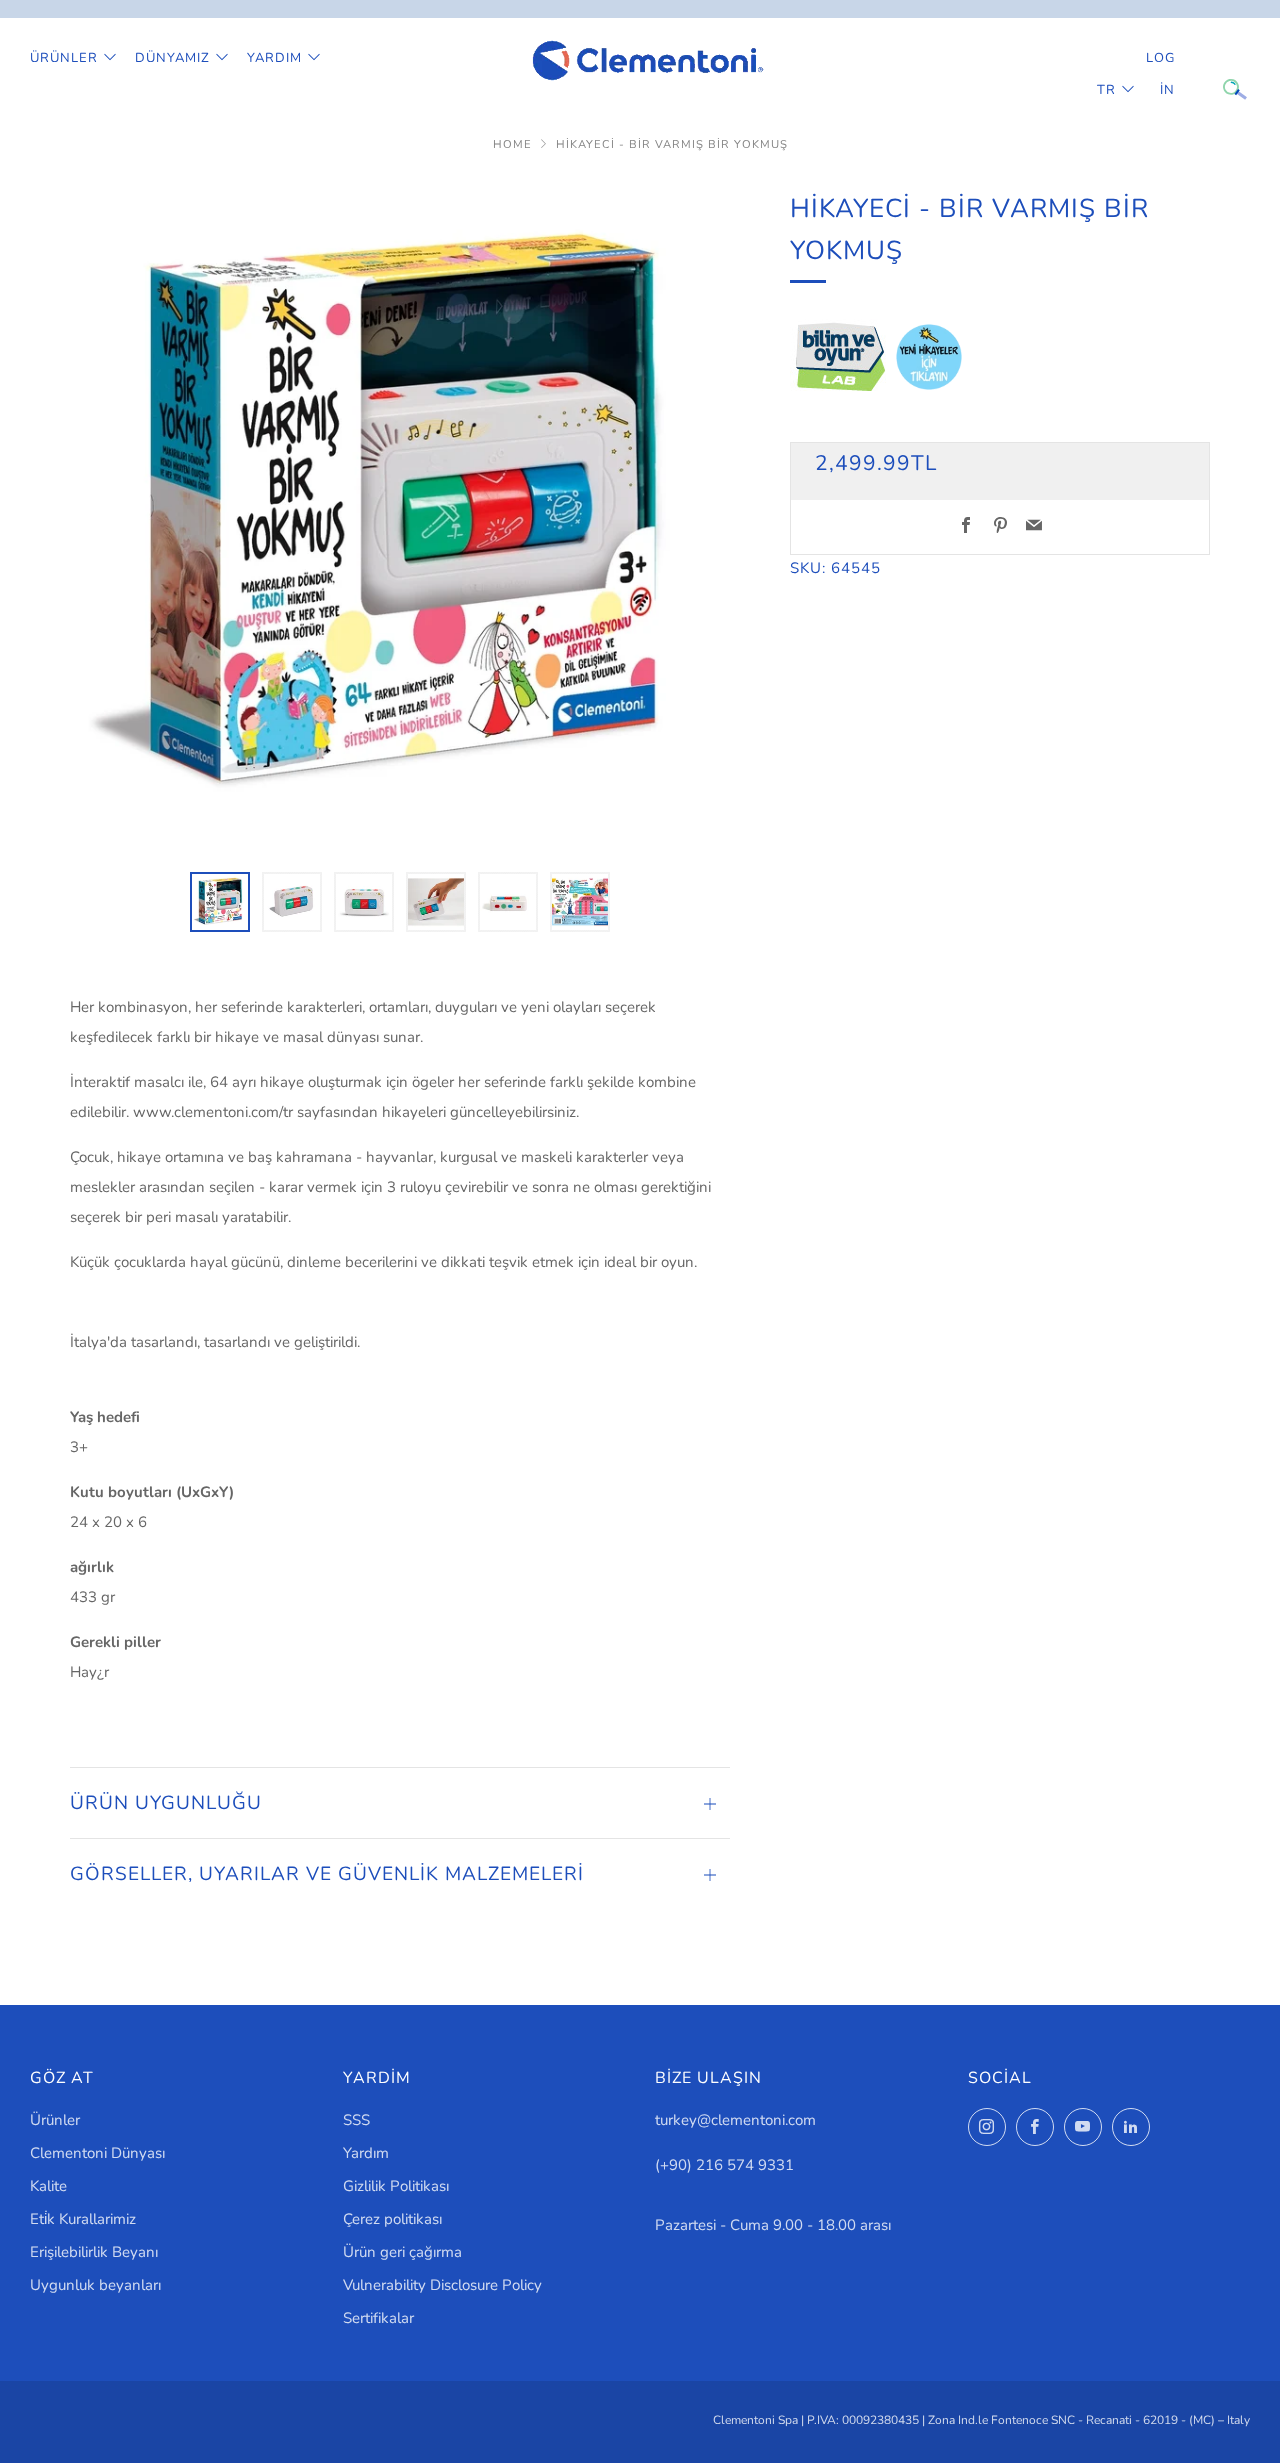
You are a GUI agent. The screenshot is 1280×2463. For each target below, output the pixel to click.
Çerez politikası (392, 2219)
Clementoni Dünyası (97, 2153)
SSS (356, 2120)
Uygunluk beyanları (95, 2285)
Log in (1160, 74)
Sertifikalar (378, 2318)
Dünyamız (172, 58)
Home (512, 144)
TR (1106, 90)
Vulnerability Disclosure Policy (442, 2285)
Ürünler (64, 58)
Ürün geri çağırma (402, 2252)
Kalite (48, 2186)
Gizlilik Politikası (396, 2186)
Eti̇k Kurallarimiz (83, 2219)
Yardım (274, 58)
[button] (220, 902)
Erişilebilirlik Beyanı (94, 2252)
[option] (400, 518)
